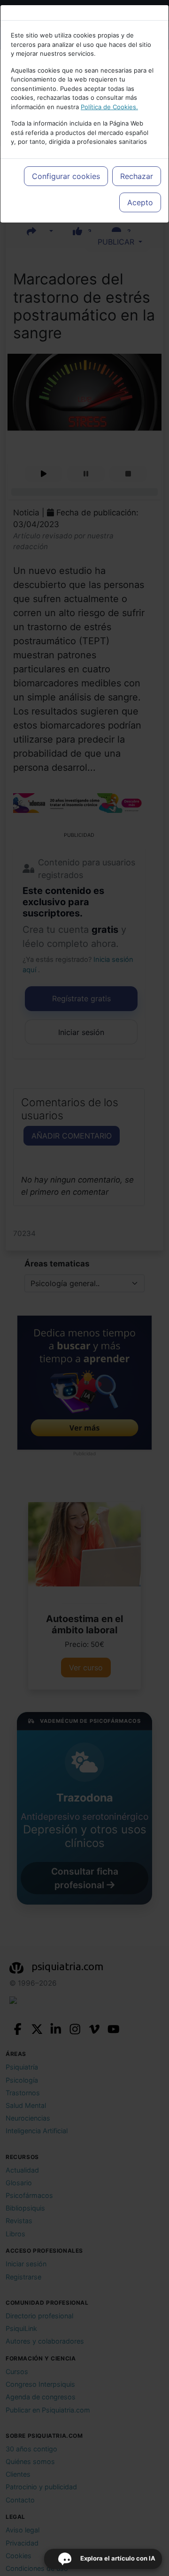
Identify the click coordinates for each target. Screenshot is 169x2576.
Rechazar (137, 176)
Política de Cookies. (109, 107)
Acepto (140, 202)
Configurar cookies (66, 176)
